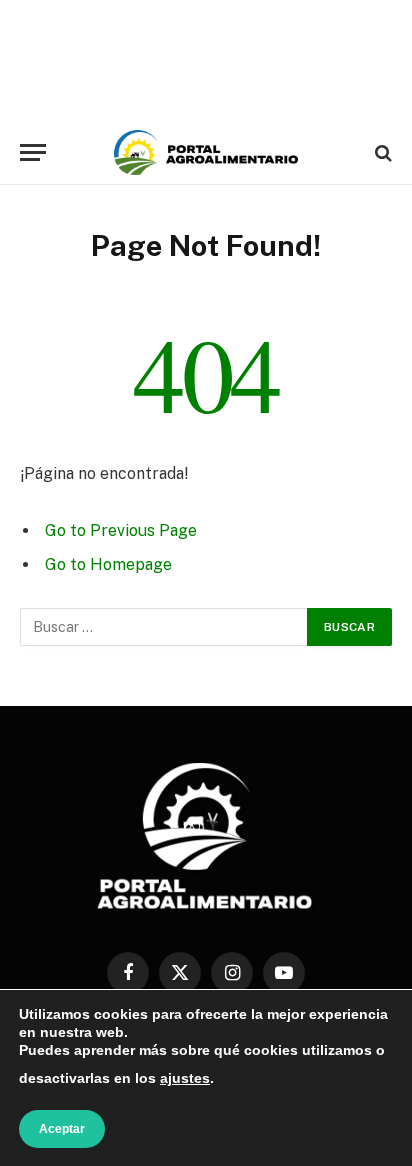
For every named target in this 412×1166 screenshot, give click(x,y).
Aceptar (62, 1129)
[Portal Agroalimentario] (206, 152)
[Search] (381, 152)
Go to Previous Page (121, 530)
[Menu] (33, 152)
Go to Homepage (108, 564)
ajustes (185, 1078)
